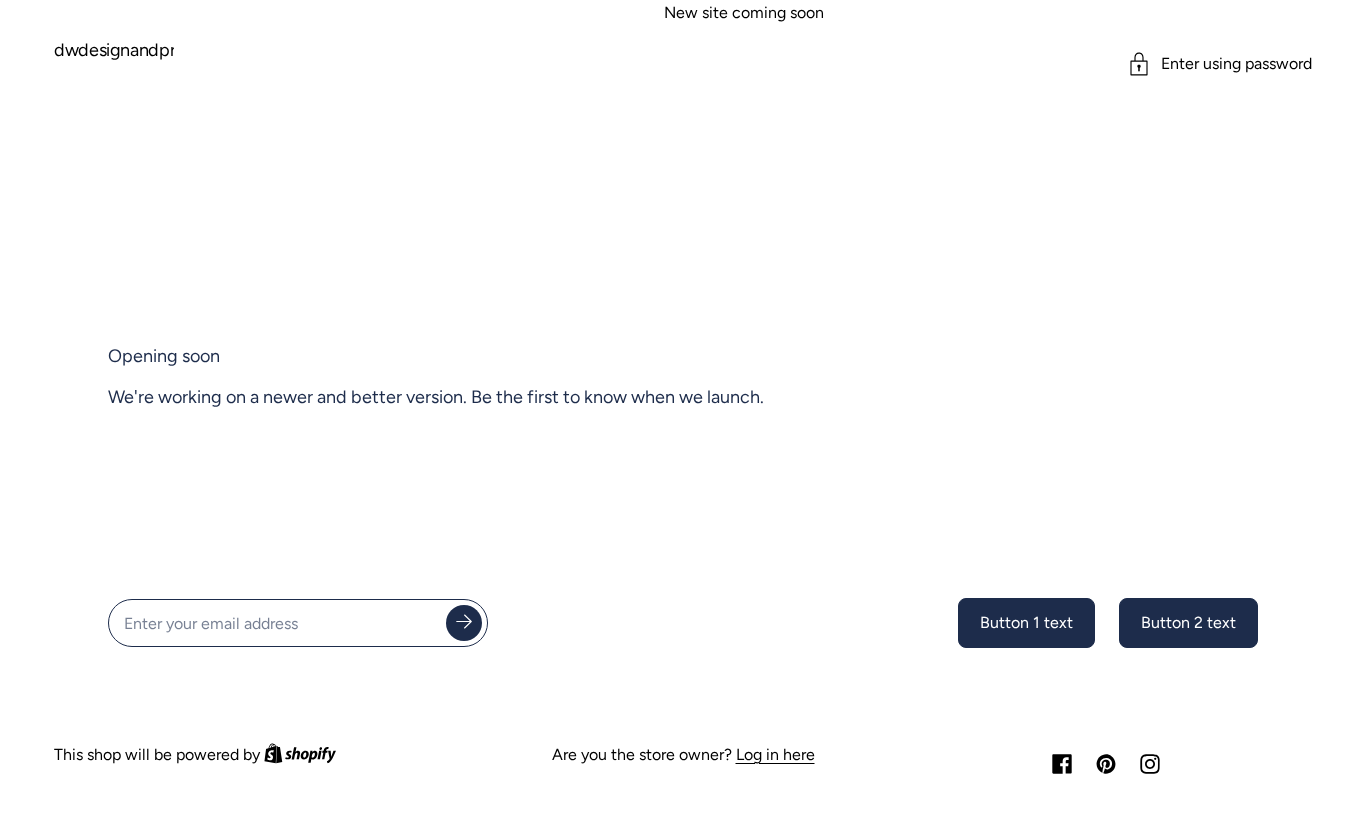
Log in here (775, 755)
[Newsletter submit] (464, 623)
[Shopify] (300, 755)
